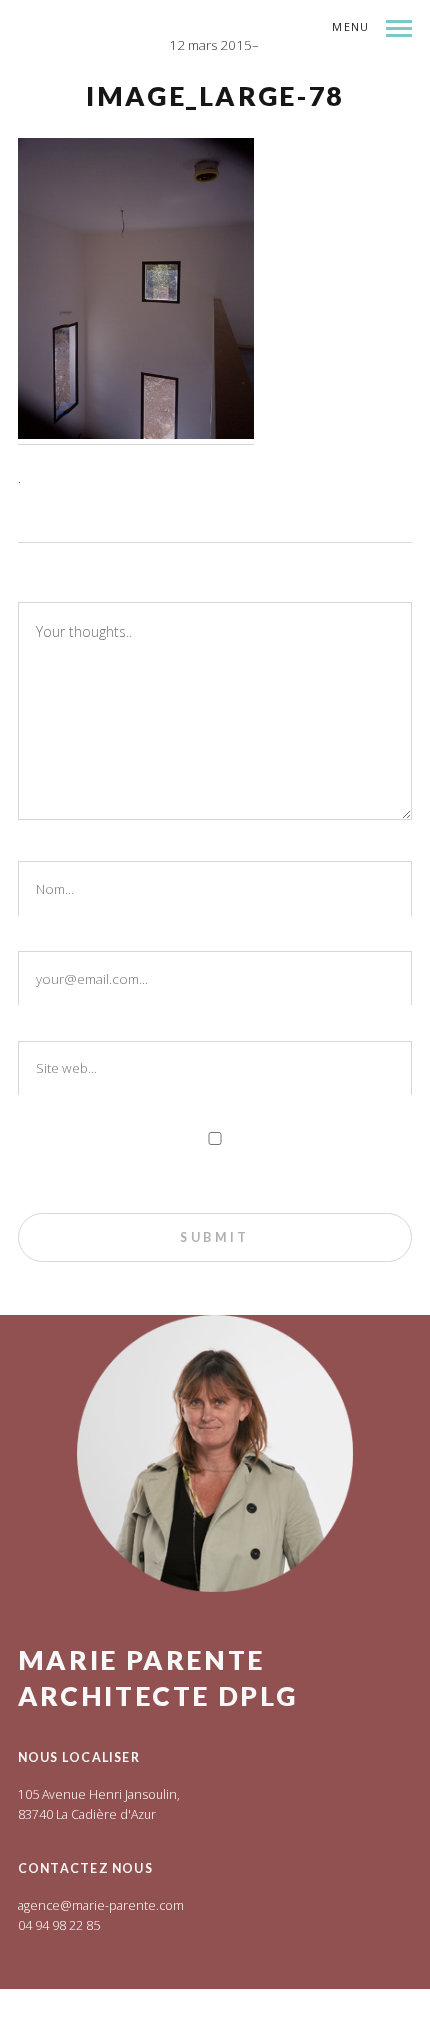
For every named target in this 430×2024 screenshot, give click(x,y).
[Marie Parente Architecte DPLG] (202, 80)
